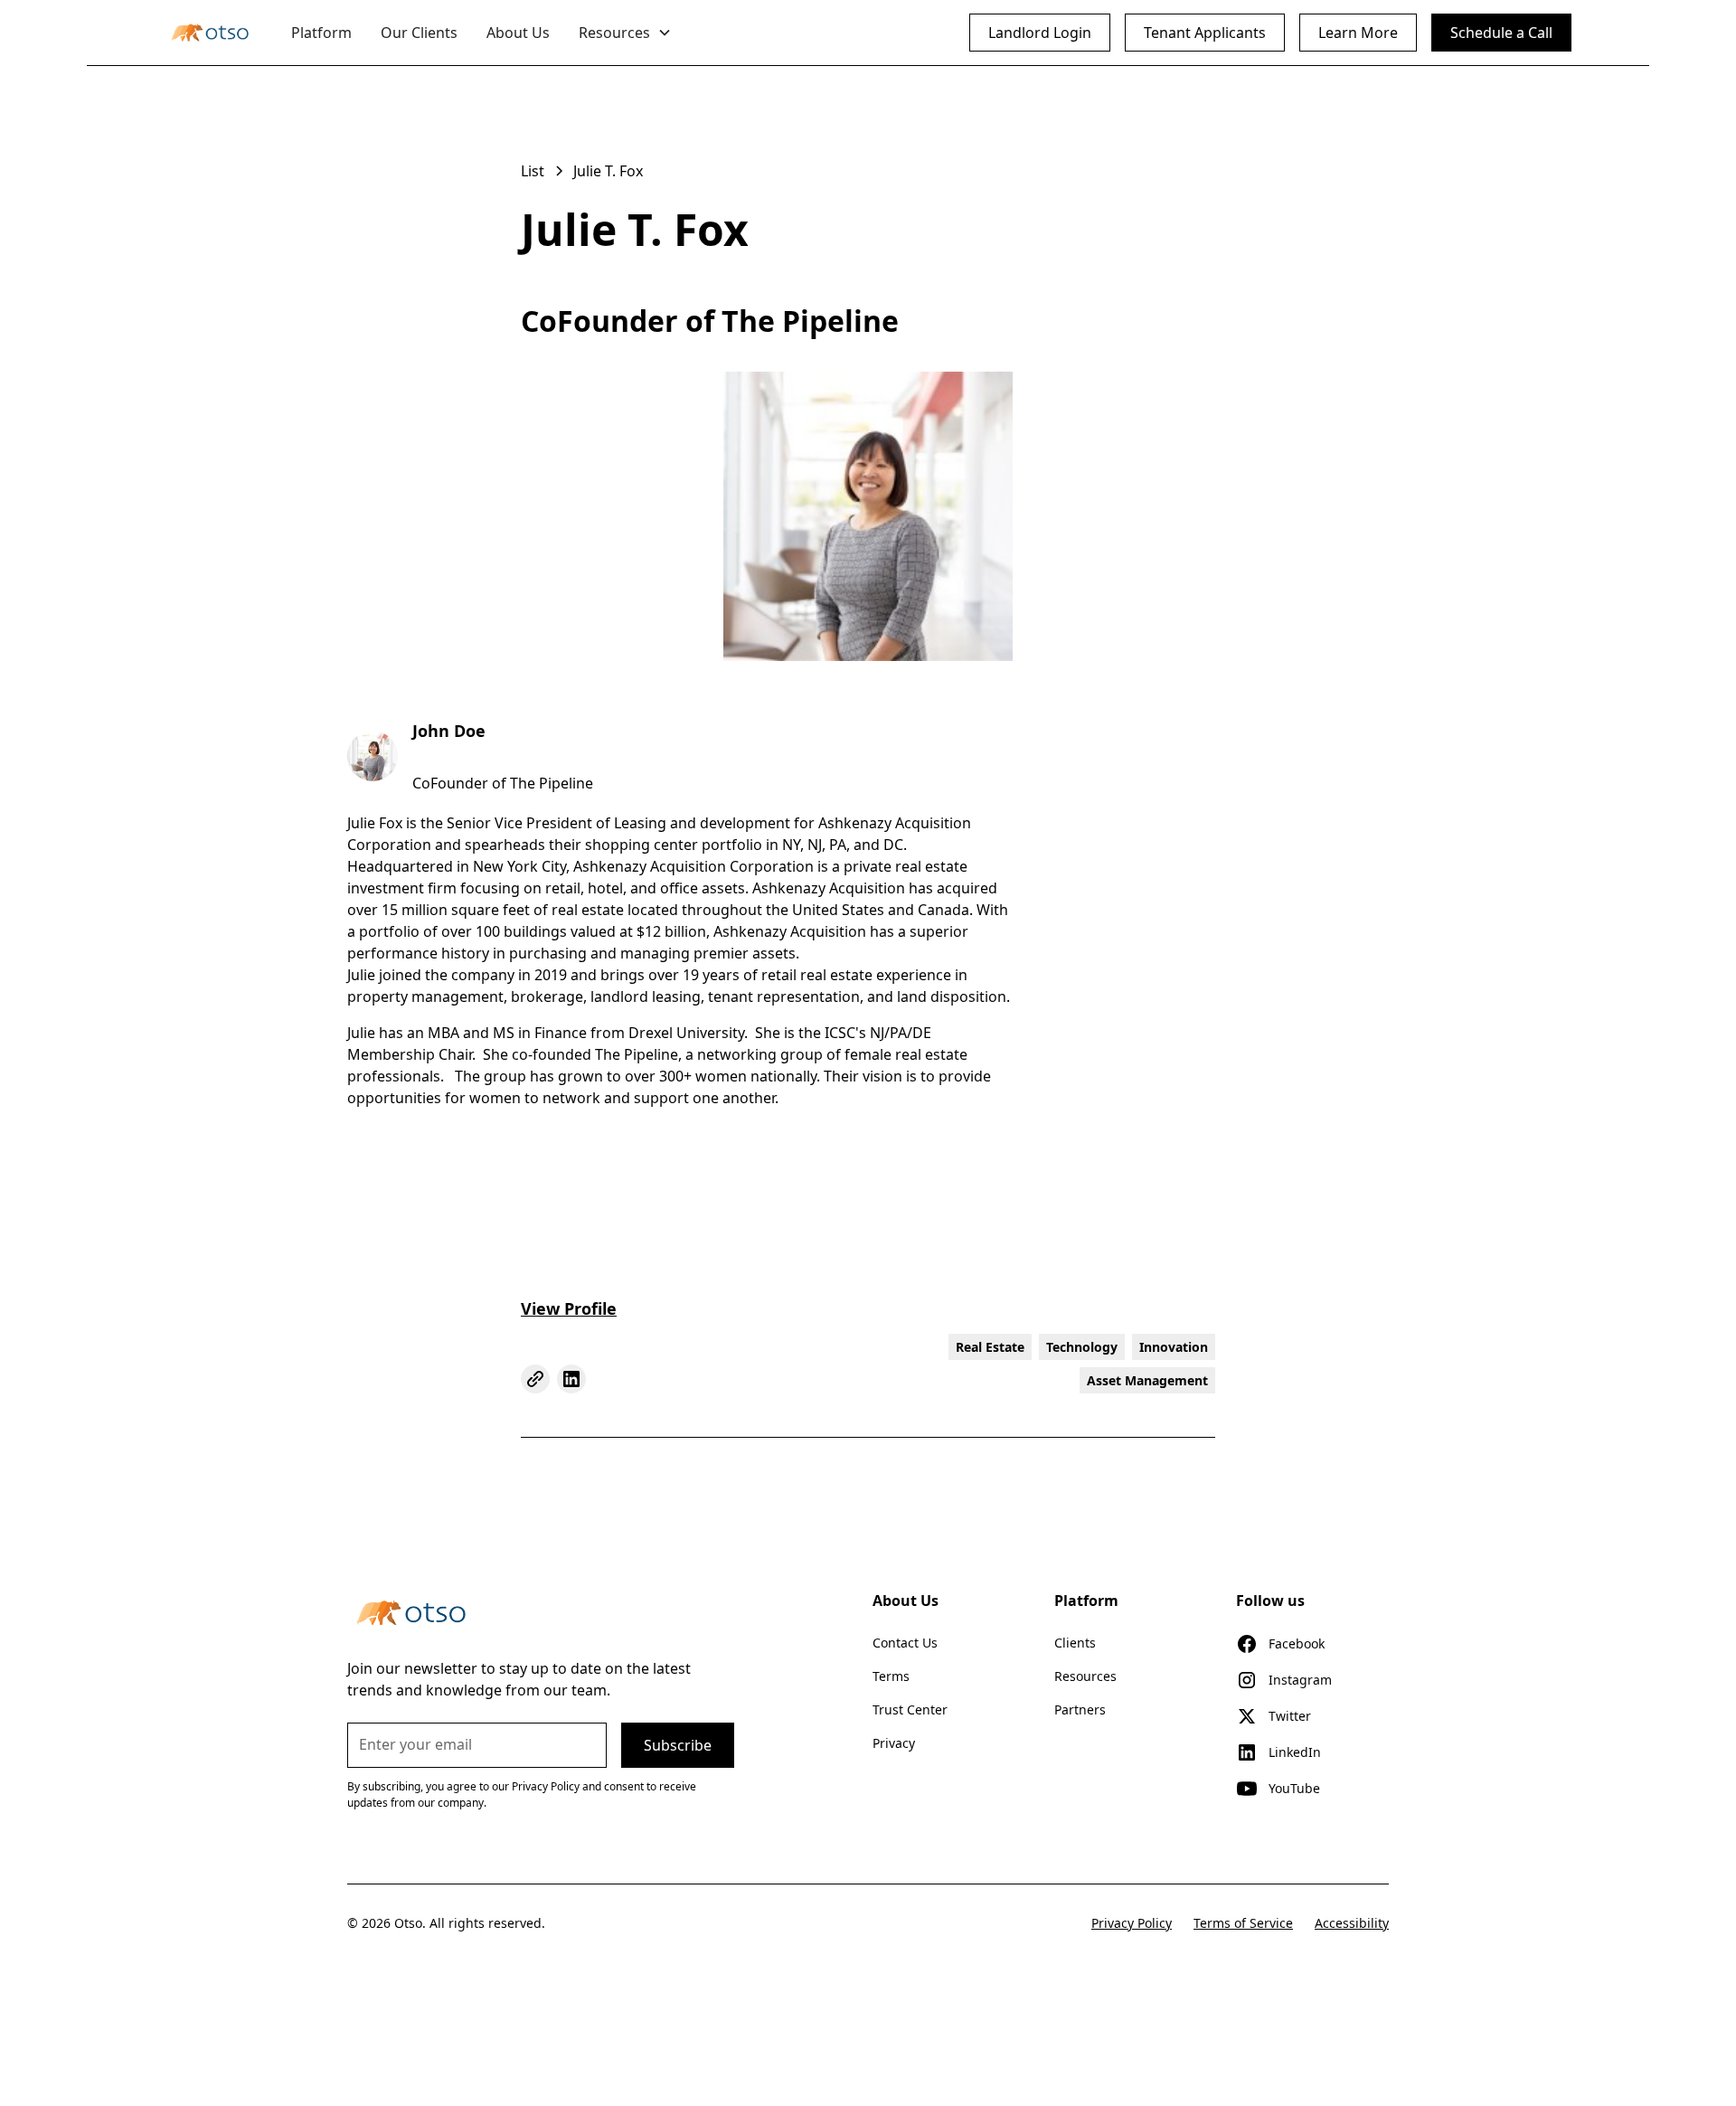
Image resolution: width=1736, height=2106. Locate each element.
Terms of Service (1243, 1923)
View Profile (569, 1308)
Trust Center (910, 1709)
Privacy (894, 1743)
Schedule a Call (1501, 33)
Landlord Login (1040, 33)
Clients (1075, 1643)
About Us (518, 33)
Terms (891, 1676)
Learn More (1358, 33)
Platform (321, 33)
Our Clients (419, 33)
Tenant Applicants (1205, 33)
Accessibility (1352, 1923)
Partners (1080, 1709)
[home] (210, 33)
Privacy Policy (1132, 1923)
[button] (625, 33)
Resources (1085, 1676)
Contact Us (905, 1643)
